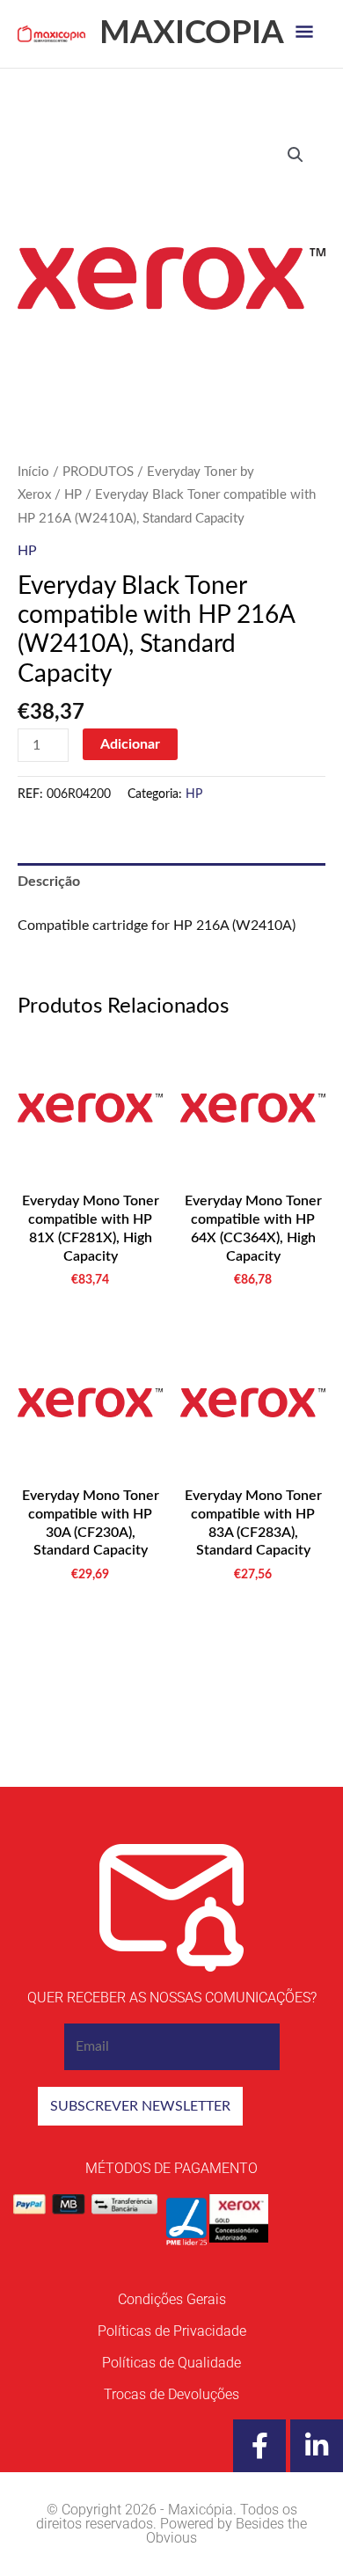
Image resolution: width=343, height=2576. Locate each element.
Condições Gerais (172, 2299)
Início (33, 472)
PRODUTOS (98, 472)
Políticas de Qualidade (171, 2363)
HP (73, 495)
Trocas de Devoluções (171, 2394)
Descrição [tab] (49, 882)
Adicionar (130, 744)
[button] (296, 155)
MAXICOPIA (192, 33)
